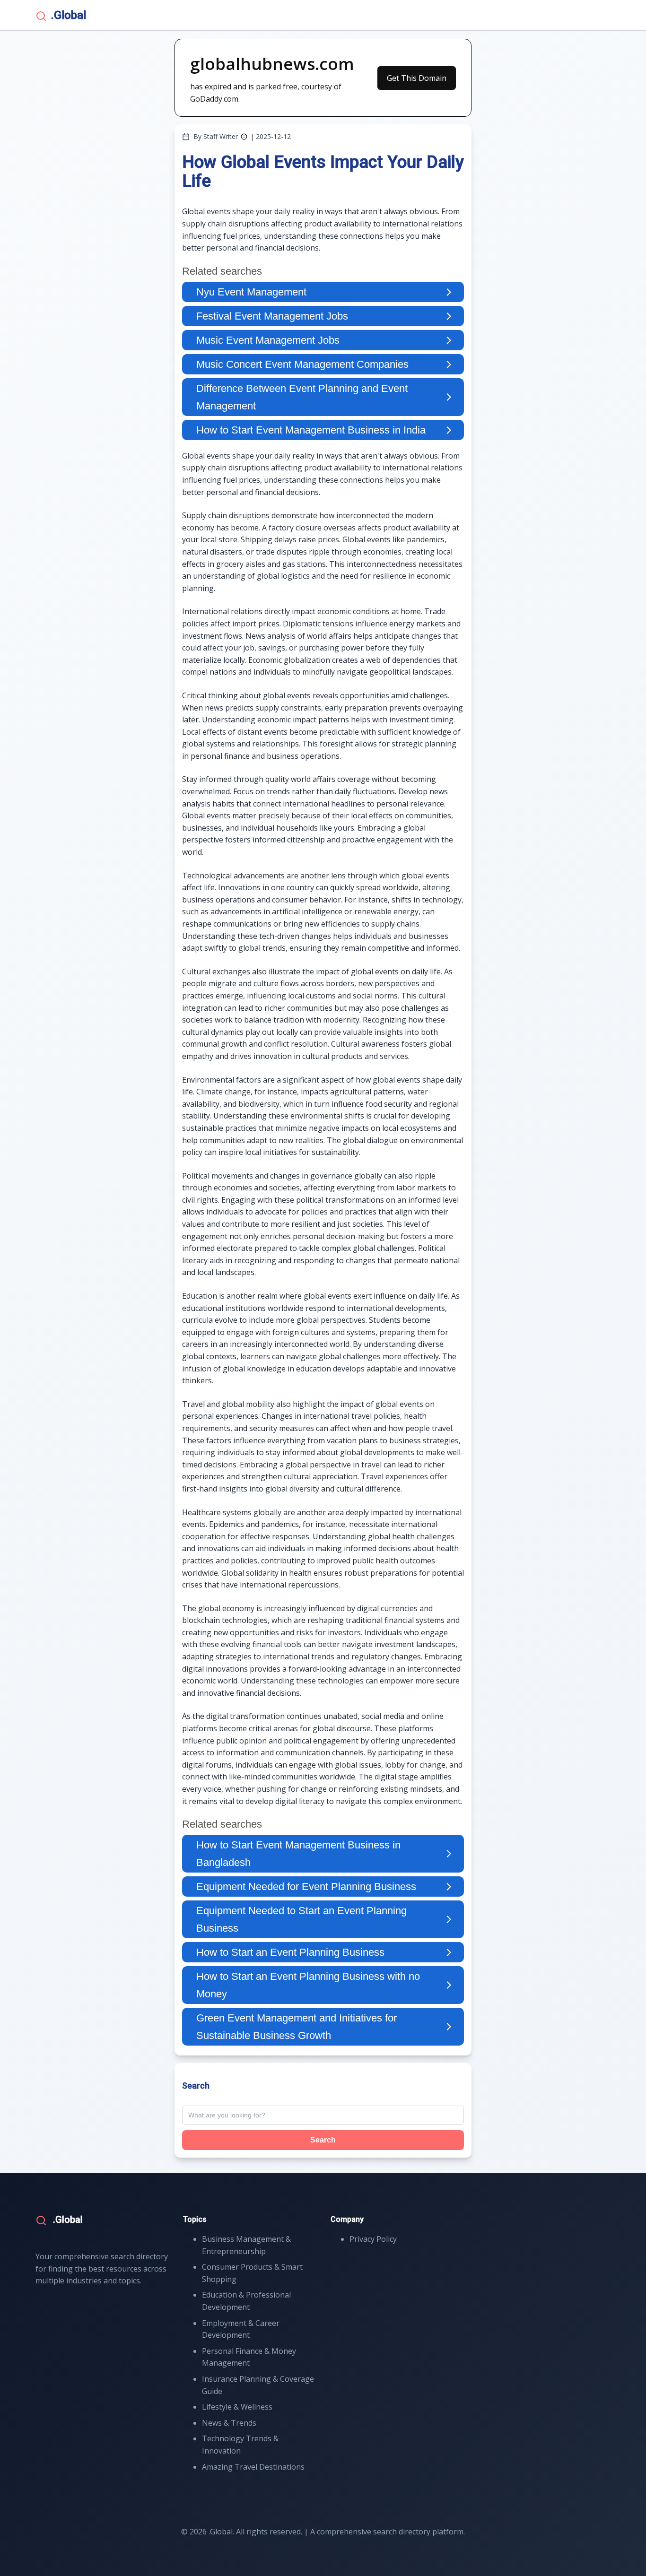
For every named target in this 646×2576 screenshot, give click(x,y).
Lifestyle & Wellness (237, 2407)
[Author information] (244, 137)
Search (323, 2140)
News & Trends (229, 2423)
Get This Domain (417, 78)
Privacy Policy (373, 2239)
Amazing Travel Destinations (253, 2467)
